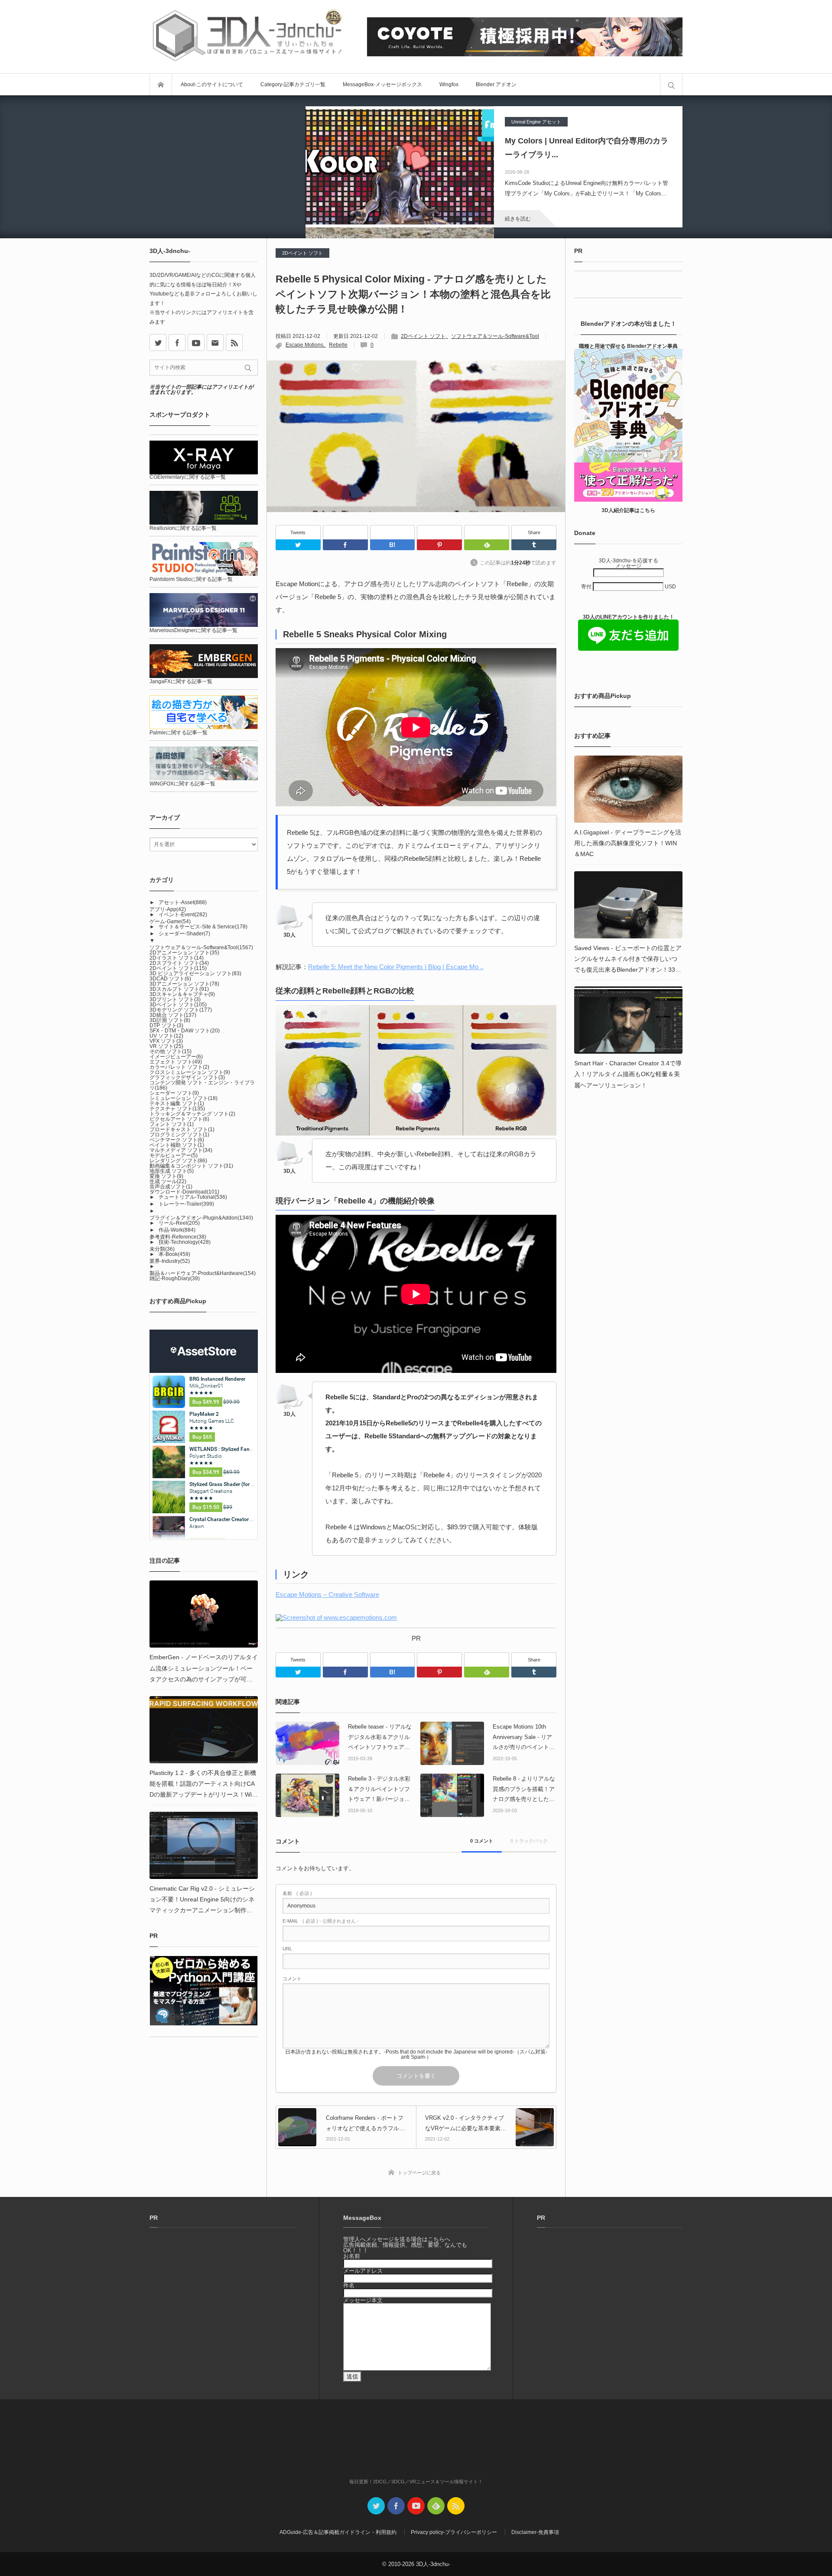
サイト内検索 (671, 84)
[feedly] (436, 2506)
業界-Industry (170, 1261)
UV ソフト (166, 1036)
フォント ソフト (172, 1124)
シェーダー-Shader (184, 934)
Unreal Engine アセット (536, 122)
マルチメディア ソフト (181, 1150)
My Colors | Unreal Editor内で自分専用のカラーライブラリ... (587, 148)
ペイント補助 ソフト (177, 1145)
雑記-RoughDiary (175, 1278)
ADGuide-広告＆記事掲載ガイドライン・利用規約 (338, 2532)
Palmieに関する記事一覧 (179, 733)
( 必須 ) (297, 1893)
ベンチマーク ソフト (177, 1140)
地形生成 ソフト (172, 1171)
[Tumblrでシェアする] (534, 545)
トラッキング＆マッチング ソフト (192, 1114)
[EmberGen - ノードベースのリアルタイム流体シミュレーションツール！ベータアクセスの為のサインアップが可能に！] (204, 1614)
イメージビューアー (176, 1057)
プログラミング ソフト (179, 1135)
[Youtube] (196, 342)
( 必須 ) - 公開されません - (321, 1921)
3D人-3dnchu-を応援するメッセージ (629, 563)
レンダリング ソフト (178, 1161)
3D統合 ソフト (173, 1015)
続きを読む (518, 219)
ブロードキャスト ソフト (182, 1129)
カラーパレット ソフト (179, 1067)
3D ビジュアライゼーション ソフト (195, 973)
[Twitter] (298, 545)
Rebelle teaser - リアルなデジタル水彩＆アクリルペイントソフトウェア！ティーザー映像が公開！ (380, 1738)
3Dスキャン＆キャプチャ (182, 994)
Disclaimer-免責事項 (535, 2532)
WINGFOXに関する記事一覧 (182, 784)
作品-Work (177, 1230)
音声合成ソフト (171, 1187)
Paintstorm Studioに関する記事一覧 (191, 579)
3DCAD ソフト (170, 979)
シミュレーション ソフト (184, 1098)
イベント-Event (183, 915)
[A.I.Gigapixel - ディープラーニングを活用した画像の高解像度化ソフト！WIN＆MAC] (628, 789)
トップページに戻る (419, 2173)
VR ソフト (166, 1046)
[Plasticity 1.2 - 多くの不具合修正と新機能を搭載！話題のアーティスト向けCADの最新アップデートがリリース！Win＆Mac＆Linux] (204, 1730)
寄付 (587, 587)
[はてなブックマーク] (393, 532)
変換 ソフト (166, 1176)
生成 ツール (168, 1181)
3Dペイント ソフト (178, 1005)
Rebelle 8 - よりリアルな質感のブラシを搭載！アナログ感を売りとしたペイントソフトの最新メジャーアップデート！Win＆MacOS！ (524, 1790)
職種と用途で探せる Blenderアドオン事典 (628, 346)
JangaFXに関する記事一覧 (181, 681)
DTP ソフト (166, 1025)
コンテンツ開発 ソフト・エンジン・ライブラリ (202, 1085)
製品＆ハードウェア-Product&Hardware (203, 1273)
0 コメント (482, 1841)
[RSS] (234, 342)
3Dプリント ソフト (175, 999)
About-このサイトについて (212, 84)
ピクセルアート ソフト (179, 1119)
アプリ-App (168, 909)
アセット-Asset (183, 902)
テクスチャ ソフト (177, 1109)
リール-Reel (179, 1223)
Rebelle (338, 345)
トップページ (161, 84)
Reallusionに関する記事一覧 (183, 528)
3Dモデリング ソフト (181, 1010)
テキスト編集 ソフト (177, 1103)
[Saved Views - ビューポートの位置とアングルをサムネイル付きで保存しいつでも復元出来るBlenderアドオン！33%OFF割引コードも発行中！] (628, 905)
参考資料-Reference (178, 1237)
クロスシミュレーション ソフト (190, 1072)
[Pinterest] (439, 532)
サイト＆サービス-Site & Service (203, 927)
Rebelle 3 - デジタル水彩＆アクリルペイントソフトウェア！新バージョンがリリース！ (379, 1790)
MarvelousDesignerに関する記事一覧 (193, 630)
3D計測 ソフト (170, 1020)
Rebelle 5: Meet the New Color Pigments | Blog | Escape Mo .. (396, 967)
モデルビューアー (174, 1155)
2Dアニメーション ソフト (184, 953)
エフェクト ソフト (176, 1062)
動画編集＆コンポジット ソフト (191, 1166)
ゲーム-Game (170, 921)
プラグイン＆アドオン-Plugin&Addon (201, 1218)
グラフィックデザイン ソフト (187, 1077)
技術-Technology (185, 1242)
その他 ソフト (171, 1051)
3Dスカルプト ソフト (179, 989)
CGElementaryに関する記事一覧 (188, 477)
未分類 (162, 1249)
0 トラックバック (529, 1841)
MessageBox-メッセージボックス (382, 84)
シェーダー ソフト (174, 1093)
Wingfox (449, 84)
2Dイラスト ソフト (177, 958)
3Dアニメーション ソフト (184, 984)
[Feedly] (487, 532)
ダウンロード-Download (184, 1192)
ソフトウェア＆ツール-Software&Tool (495, 336)
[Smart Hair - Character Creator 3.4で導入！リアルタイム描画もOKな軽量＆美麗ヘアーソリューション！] (628, 1020)
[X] (158, 342)
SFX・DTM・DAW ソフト (185, 1031)
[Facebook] (345, 532)
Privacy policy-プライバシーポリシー (454, 2532)
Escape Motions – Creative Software (327, 1595)
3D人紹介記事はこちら (628, 510)
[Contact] (215, 342)
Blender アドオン (496, 84)
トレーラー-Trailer (186, 1204)
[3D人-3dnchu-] (247, 37)
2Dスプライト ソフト (179, 963)
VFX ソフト (166, 1041)
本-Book (174, 1254)
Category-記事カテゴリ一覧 (293, 84)
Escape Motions (304, 345)
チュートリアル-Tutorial (193, 1197)
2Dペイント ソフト (302, 253)
